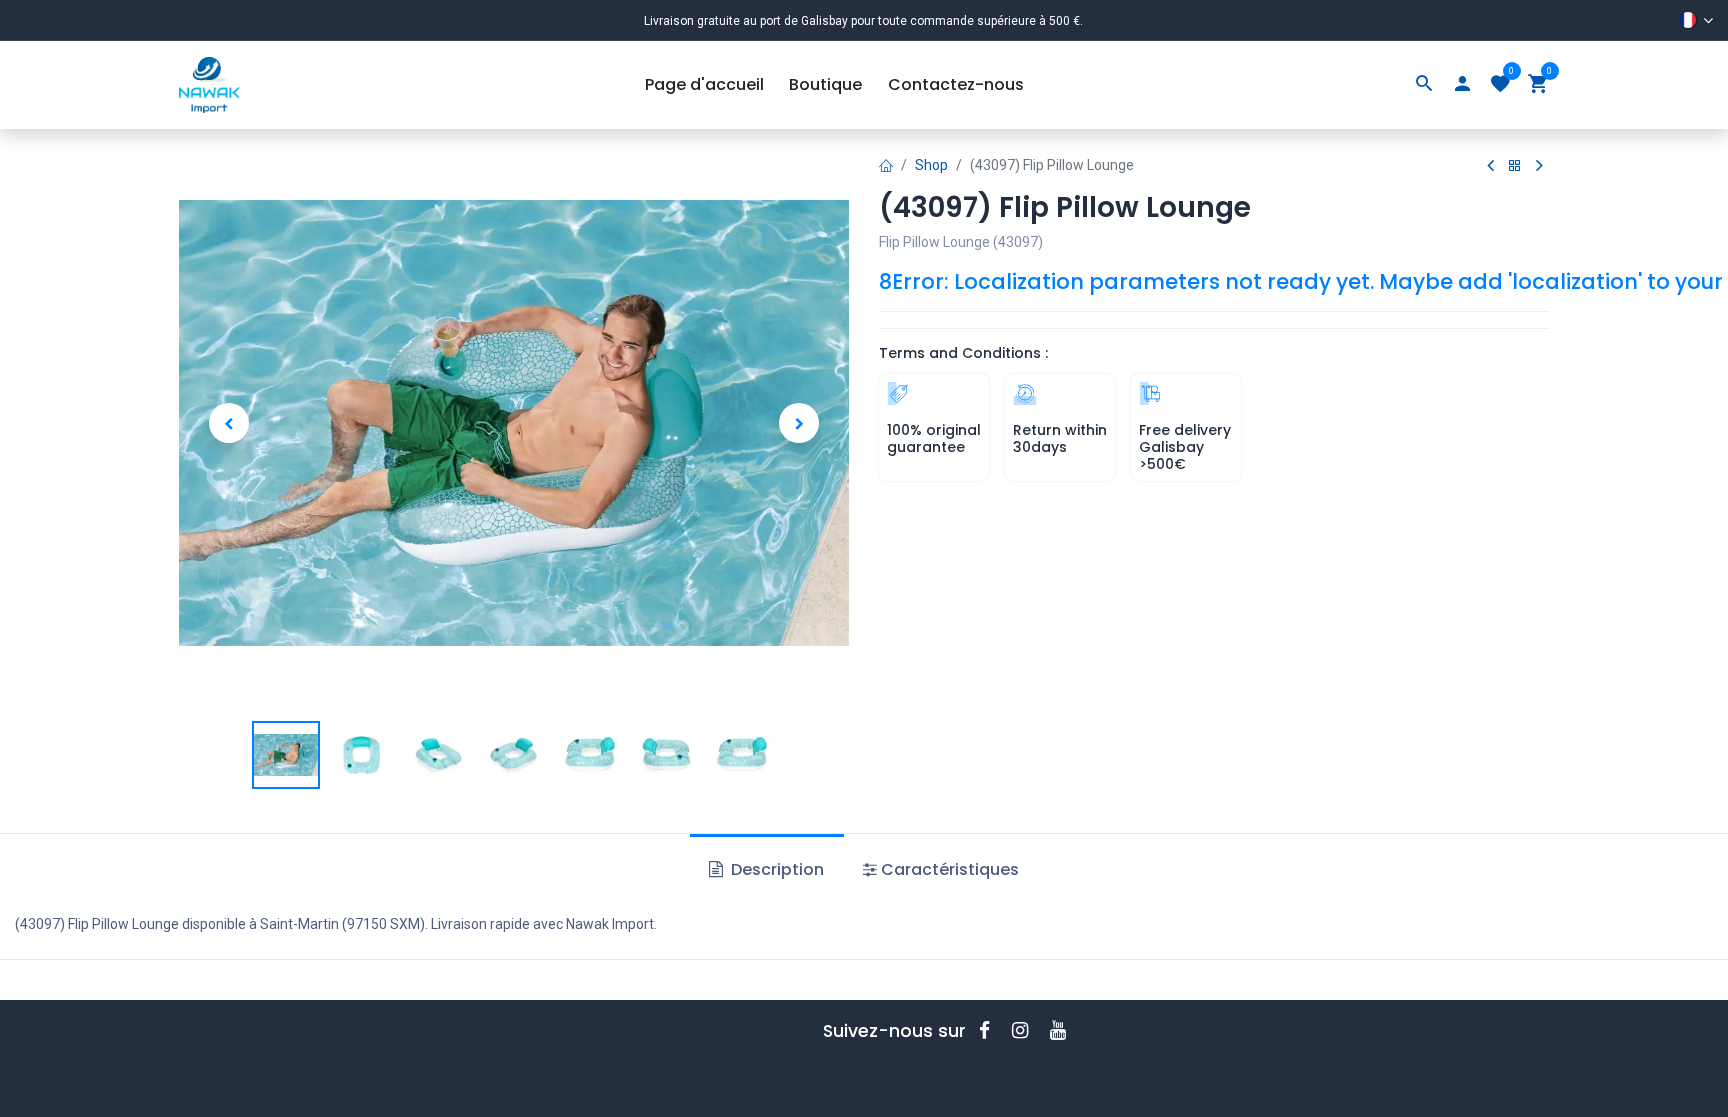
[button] (229, 423)
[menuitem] (704, 85)
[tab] (941, 870)
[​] (991, 1030)
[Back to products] (1515, 166)
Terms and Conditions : (963, 353)
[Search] (1424, 85)
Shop (931, 165)
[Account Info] (1462, 85)
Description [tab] (775, 869)
